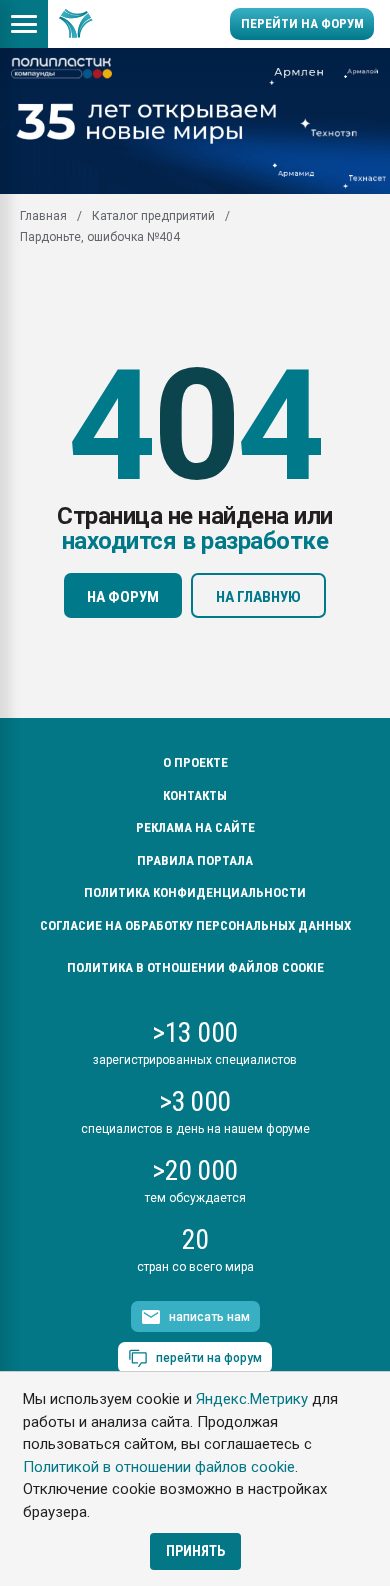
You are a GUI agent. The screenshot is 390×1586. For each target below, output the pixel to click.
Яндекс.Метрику (252, 1399)
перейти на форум (209, 1358)
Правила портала (195, 860)
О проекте (195, 762)
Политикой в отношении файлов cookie (159, 1467)
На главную (258, 597)
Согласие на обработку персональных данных (195, 925)
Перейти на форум (302, 23)
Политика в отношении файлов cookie (195, 967)
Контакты (195, 795)
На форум (123, 597)
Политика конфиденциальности (195, 892)
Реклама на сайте (195, 827)
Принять (195, 1551)
